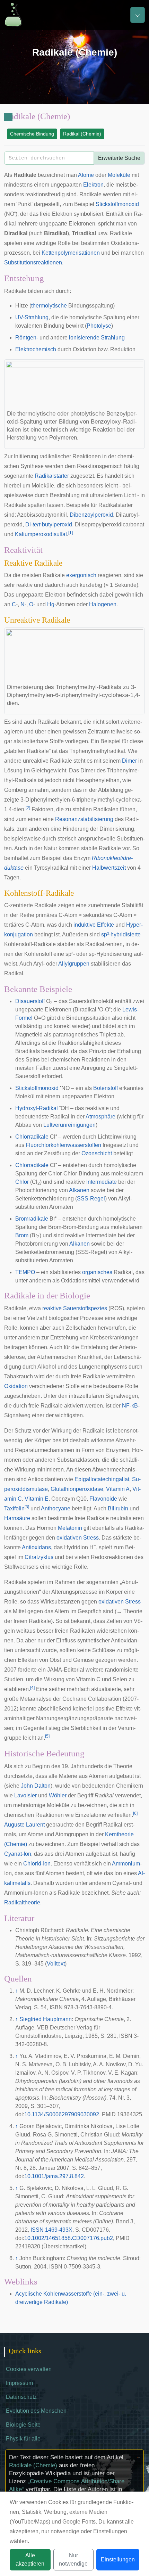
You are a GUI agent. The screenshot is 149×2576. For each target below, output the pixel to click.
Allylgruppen (74, 964)
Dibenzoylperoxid (91, 515)
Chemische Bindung (32, 134)
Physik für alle (23, 2439)
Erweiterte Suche (119, 158)
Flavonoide (103, 1499)
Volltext (56, 1964)
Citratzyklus (39, 1557)
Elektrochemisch (36, 349)
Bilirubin (118, 1508)
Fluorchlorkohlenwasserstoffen (63, 1145)
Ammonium (126, 1864)
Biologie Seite (23, 2425)
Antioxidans (36, 1547)
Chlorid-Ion (37, 1864)
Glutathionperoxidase (77, 1489)
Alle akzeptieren (30, 2559)
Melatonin (70, 1528)
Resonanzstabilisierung (84, 819)
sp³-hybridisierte (121, 934)
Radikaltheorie (22, 1902)
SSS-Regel (91, 1199)
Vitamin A (118, 1489)
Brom (22, 1235)
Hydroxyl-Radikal (37, 1108)
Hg (51, 604)
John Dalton (36, 1786)
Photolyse (99, 326)
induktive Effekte (94, 925)
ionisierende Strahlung (97, 338)
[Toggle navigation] (138, 15)
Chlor (22, 1182)
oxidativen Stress (78, 1538)
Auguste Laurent (24, 1825)
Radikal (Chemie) (82, 134)
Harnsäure (17, 1518)
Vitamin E (37, 1499)
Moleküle (119, 175)
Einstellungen (118, 2559)
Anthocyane (56, 1508)
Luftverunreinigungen (69, 1125)
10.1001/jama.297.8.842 (54, 2176)
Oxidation (16, 1386)
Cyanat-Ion (18, 1854)
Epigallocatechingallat (102, 1479)
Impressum (19, 2383)
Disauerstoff (30, 1001)
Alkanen (79, 1190)
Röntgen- (27, 338)
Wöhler (58, 1795)
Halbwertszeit (109, 868)
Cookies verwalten (29, 2369)
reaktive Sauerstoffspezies (75, 1308)
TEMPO (25, 1272)
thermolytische (49, 306)
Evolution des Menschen (36, 2411)
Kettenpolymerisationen (71, 253)
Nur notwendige (73, 2559)
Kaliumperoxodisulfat (41, 534)
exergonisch (81, 575)
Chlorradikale (32, 1137)
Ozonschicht (97, 1153)
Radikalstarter (52, 476)
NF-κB (130, 1406)
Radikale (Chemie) (33, 2465)
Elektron (93, 185)
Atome (86, 175)
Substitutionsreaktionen (33, 262)
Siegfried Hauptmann (46, 2019)
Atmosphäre (100, 1117)
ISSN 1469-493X (51, 2230)
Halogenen (103, 604)
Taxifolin (14, 1508)
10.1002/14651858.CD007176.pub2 (69, 2238)
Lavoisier (25, 1795)
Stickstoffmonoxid (117, 204)
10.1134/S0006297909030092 (62, 2114)
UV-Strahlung (32, 317)
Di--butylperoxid (49, 524)
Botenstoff (106, 1088)
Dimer (129, 761)
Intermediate (102, 1182)
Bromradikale (32, 1219)
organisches (97, 1272)
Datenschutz (21, 2397)
